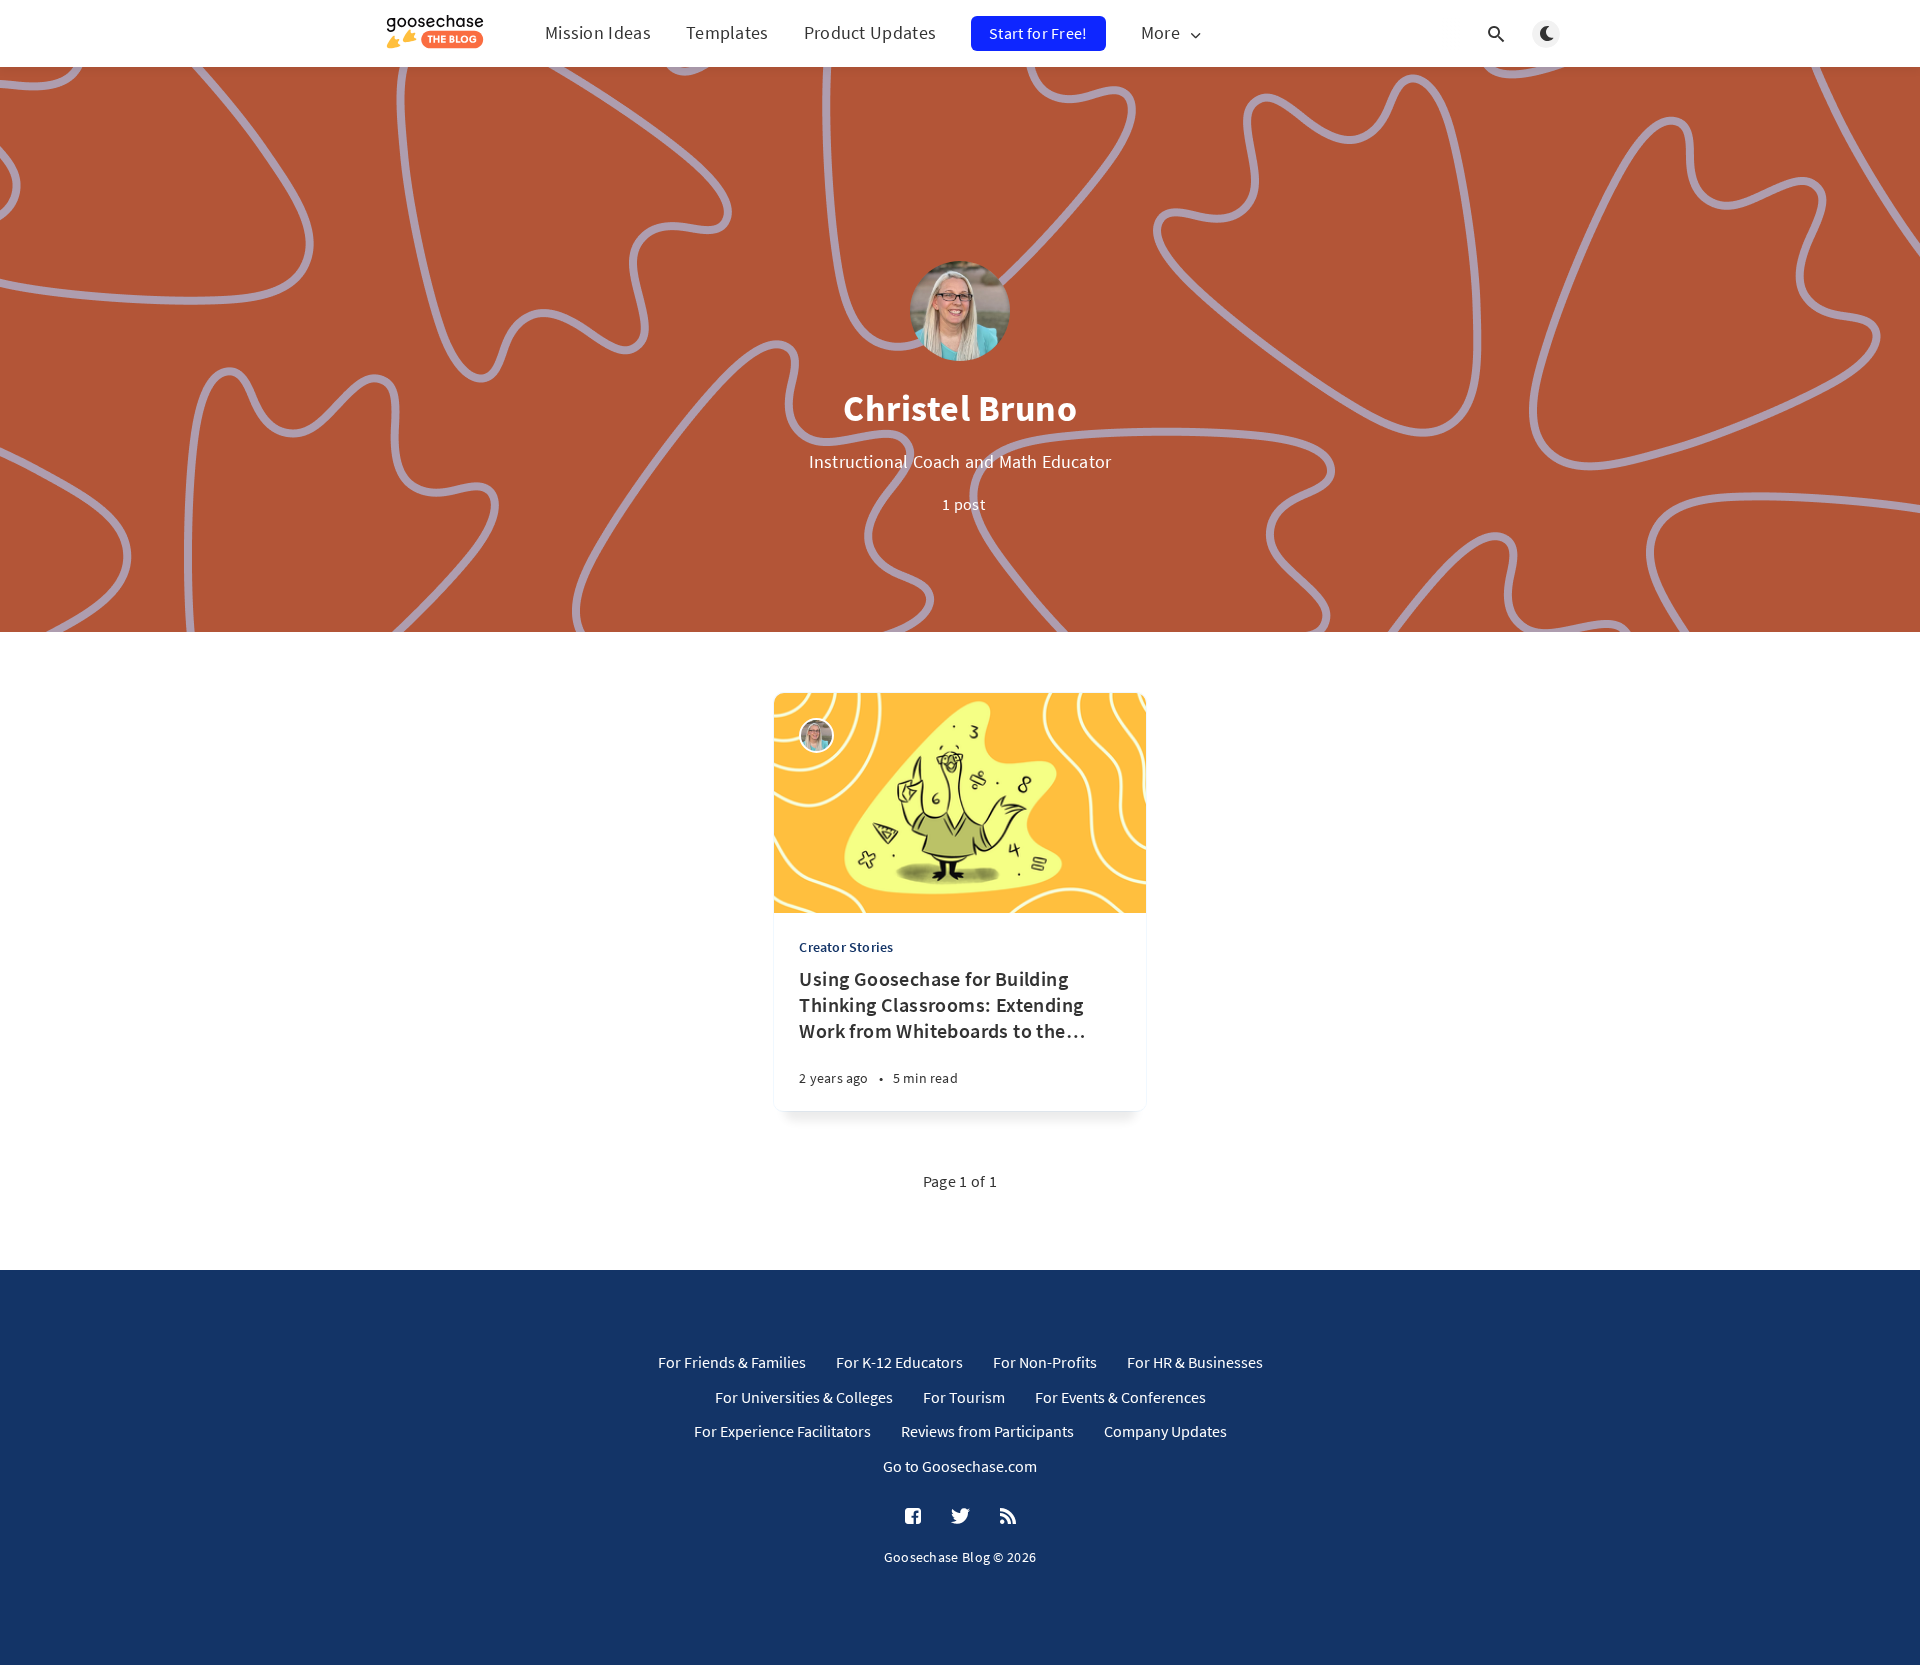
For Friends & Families (732, 1362)
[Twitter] (960, 1517)
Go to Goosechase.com (960, 1466)
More (1160, 33)
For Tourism (964, 1397)
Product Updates (870, 32)
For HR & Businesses (1195, 1362)
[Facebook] (913, 1517)
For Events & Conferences (1120, 1397)
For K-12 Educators (899, 1362)
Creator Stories (846, 947)
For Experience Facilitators (782, 1431)
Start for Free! (1038, 33)
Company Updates (1165, 1431)
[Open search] (1496, 34)
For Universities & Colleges (804, 1397)
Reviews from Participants (987, 1431)
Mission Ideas (598, 32)
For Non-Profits (1045, 1362)
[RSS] (1008, 1517)
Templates (727, 32)
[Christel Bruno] (816, 735)
